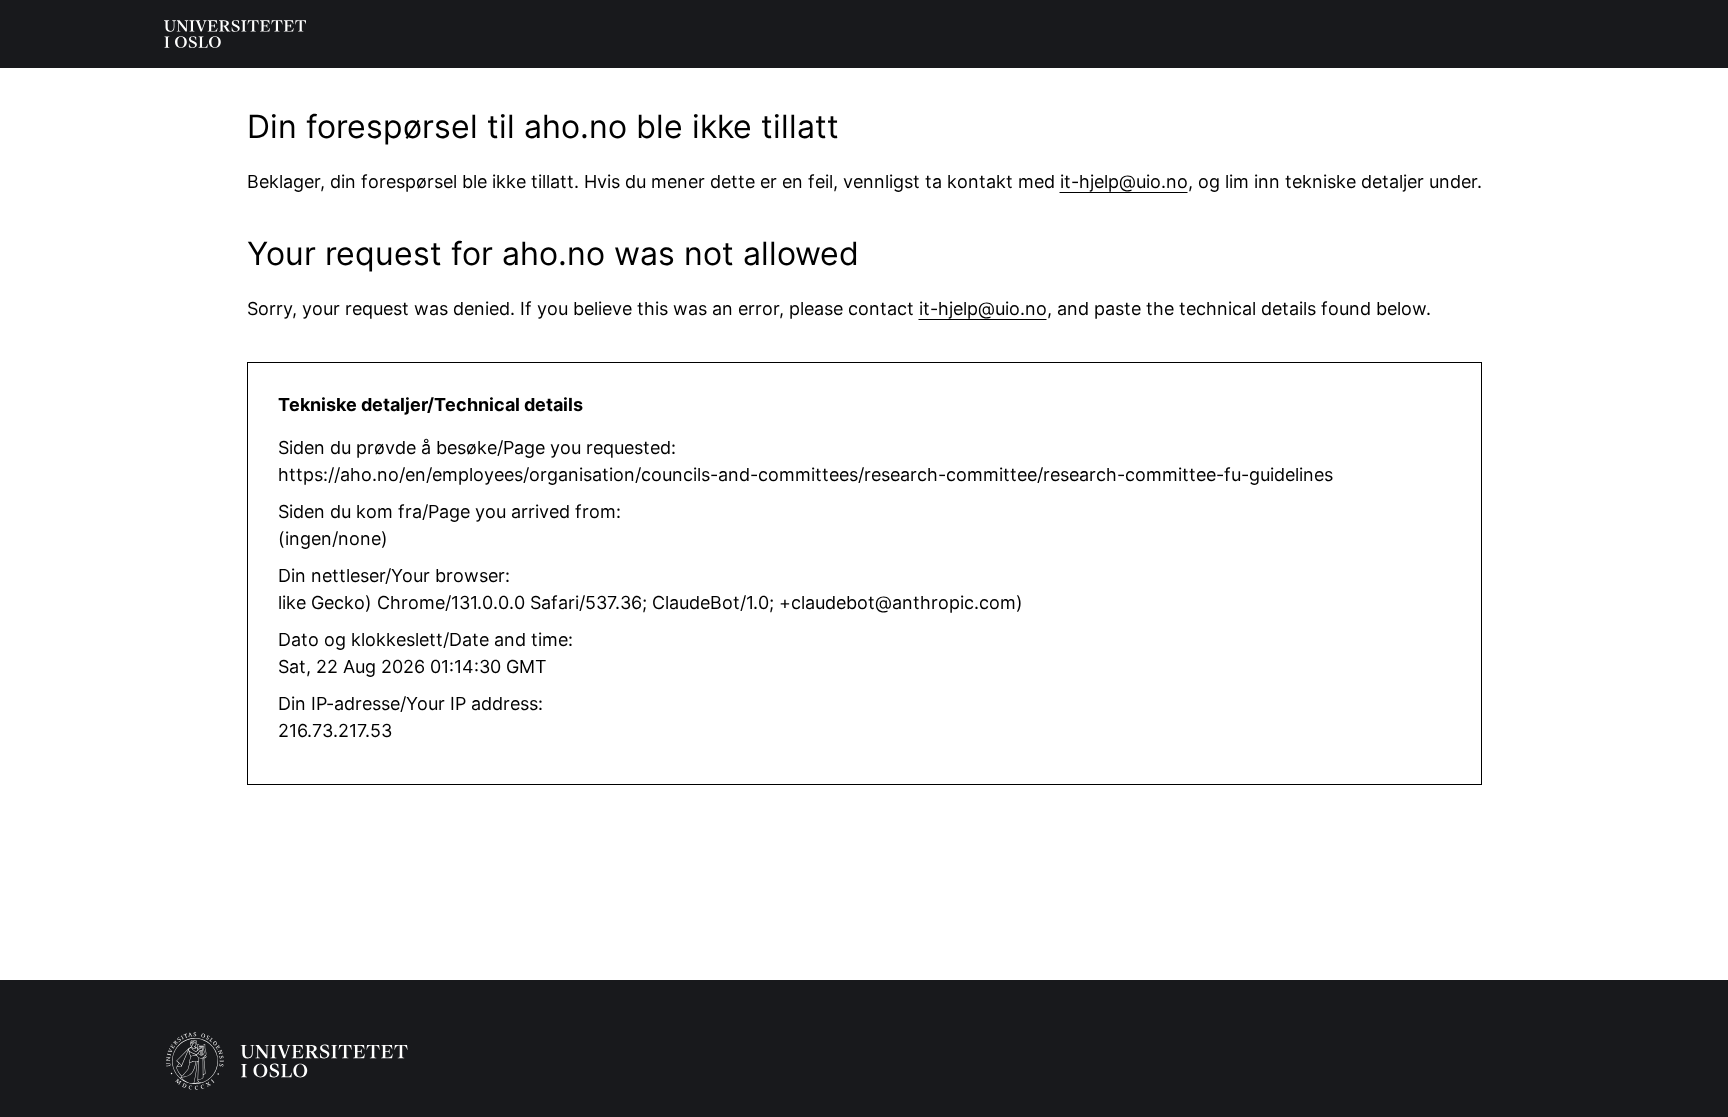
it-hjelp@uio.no (1124, 181)
